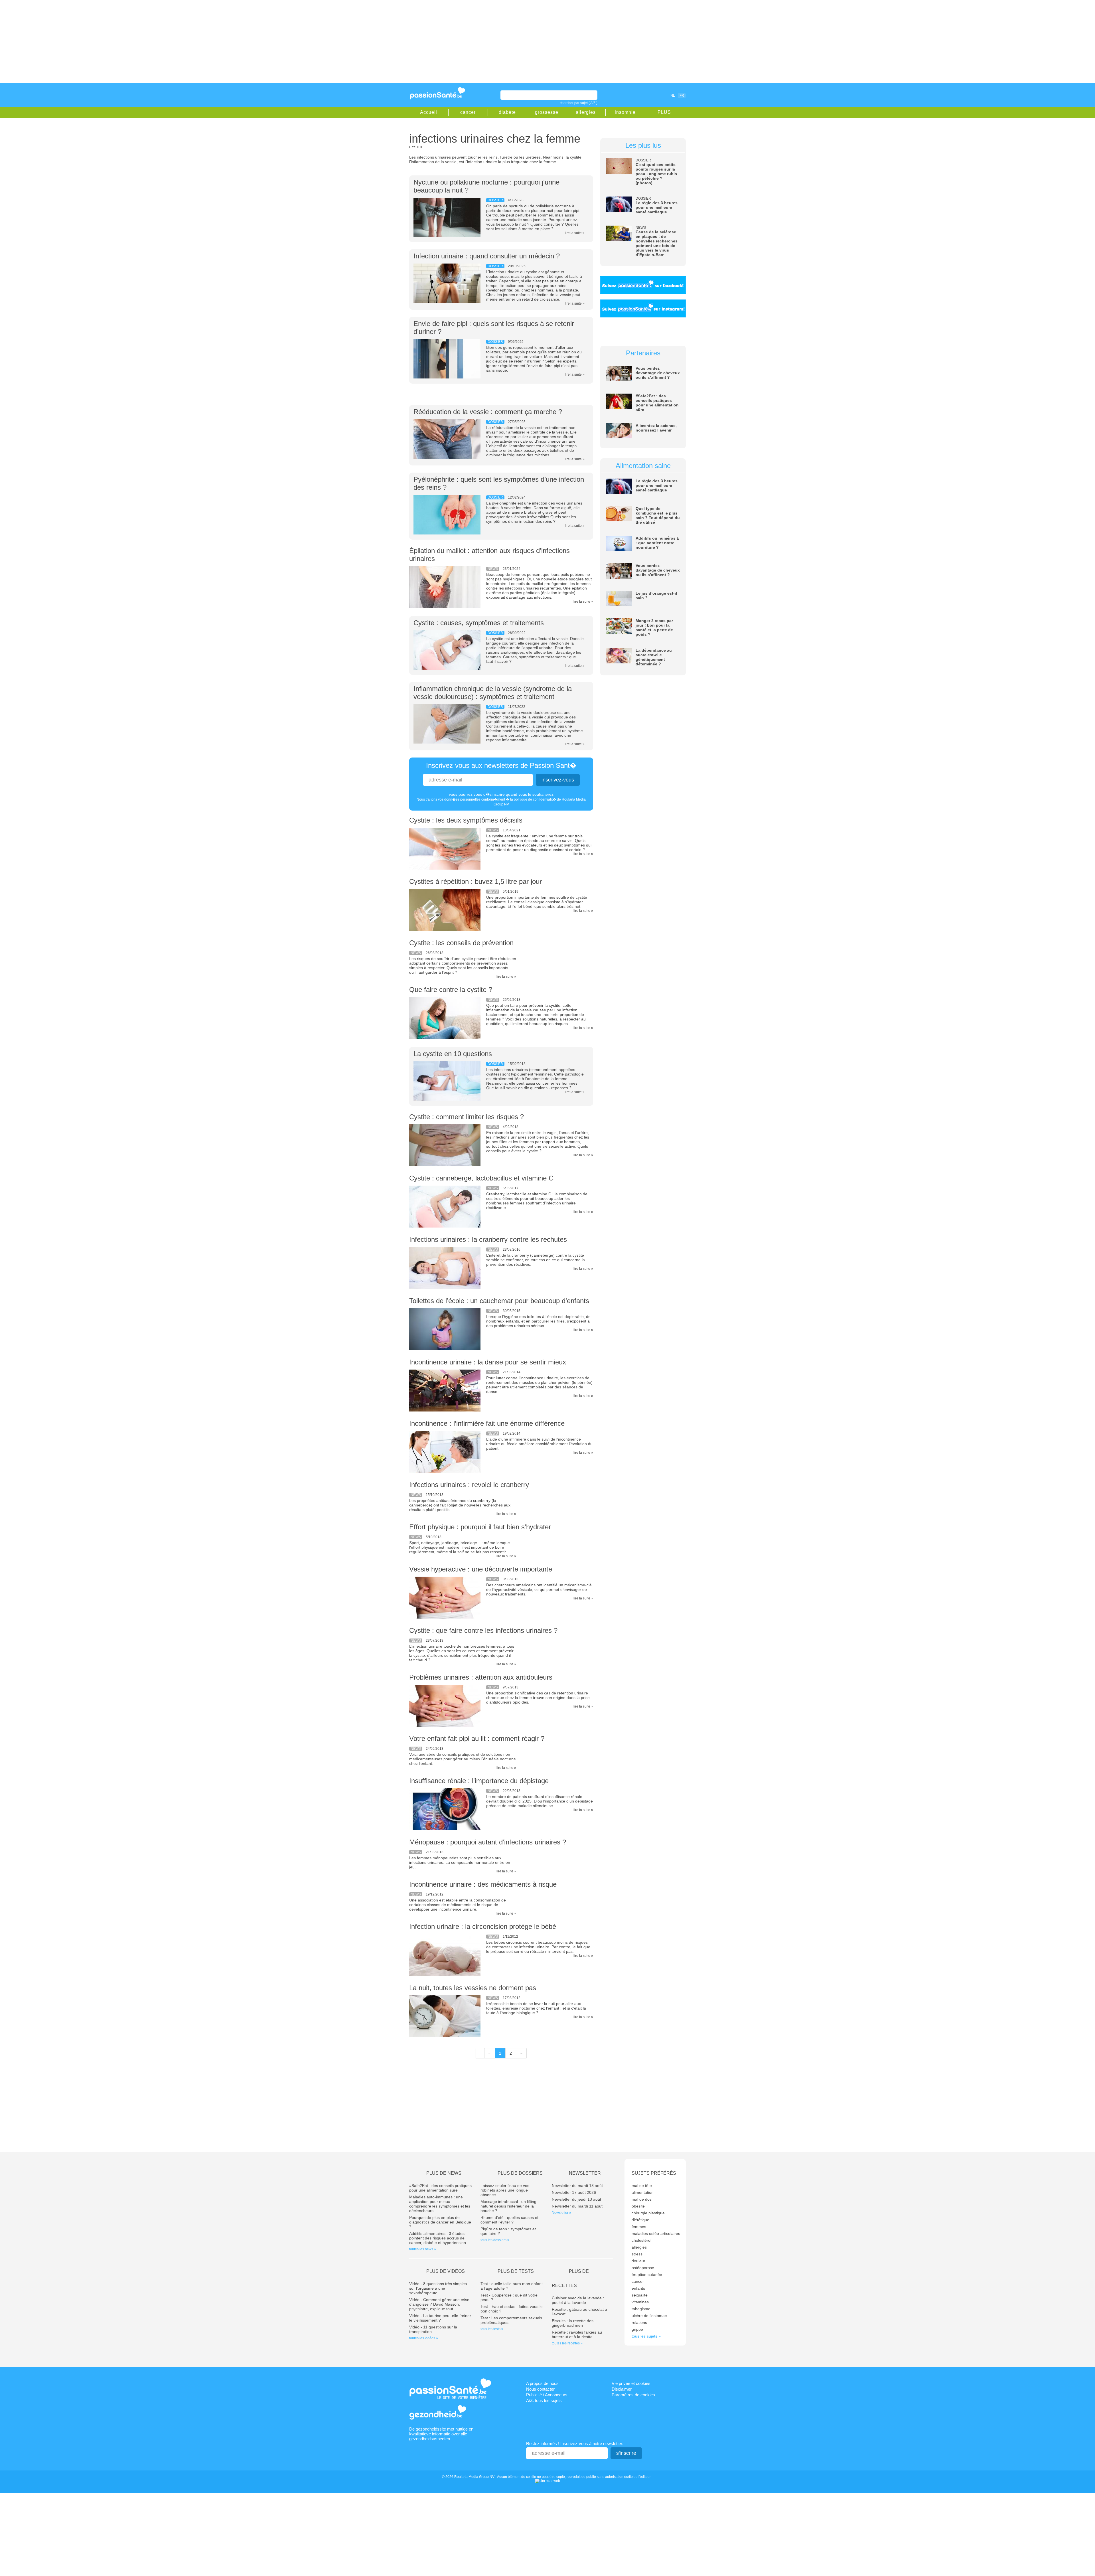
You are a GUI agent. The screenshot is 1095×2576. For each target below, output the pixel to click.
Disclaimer (622, 2389)
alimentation (643, 2192)
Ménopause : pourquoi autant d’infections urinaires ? (488, 1842)
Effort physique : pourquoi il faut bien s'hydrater (480, 1527)
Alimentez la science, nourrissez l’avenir (656, 428)
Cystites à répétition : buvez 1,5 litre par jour (475, 881)
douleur (638, 2261)
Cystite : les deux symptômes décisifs (466, 820)
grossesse (547, 112)
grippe (637, 2329)
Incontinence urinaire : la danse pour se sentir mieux (488, 1362)
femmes (639, 2227)
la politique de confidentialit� (533, 799)
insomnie (625, 112)
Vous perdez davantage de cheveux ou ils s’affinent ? (658, 373)
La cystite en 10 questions (453, 1054)
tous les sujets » (646, 2336)
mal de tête (642, 2186)
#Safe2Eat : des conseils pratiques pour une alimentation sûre (657, 403)
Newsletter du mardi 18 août (577, 2186)
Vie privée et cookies (631, 2383)
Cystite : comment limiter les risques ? (467, 1117)
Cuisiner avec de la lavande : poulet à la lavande (578, 2300)
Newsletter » (561, 2213)
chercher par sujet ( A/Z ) (579, 103)
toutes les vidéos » (424, 2338)
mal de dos (642, 2199)
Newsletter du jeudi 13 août (576, 2199)
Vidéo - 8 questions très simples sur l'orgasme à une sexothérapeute (438, 2288)
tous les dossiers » (495, 2240)
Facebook (640, 95)
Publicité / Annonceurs (547, 2395)
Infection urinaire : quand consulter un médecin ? (487, 256)
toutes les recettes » (567, 2343)
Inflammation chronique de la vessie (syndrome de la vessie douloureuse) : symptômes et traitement (493, 693)
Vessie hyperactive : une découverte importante (481, 1569)
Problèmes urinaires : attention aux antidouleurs (481, 1677)
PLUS (664, 112)
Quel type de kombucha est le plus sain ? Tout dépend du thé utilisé (658, 515)
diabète (507, 112)
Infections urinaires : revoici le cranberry (469, 1485)
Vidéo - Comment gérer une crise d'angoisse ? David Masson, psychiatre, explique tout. (439, 2304)
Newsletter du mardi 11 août (577, 2206)
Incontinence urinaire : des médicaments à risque (483, 1884)
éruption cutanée (647, 2275)
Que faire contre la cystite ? (451, 990)
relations (639, 2322)
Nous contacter (540, 2389)
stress (637, 2254)
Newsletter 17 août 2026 (574, 2192)
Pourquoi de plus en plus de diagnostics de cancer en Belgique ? (440, 2222)
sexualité (640, 2295)
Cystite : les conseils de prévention (461, 943)
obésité (638, 2206)
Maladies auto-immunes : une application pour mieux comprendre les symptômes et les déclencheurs (440, 2204)
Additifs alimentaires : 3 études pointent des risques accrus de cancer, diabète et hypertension (438, 2238)
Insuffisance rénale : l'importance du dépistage (479, 1781)
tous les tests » (492, 2329)
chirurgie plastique (648, 2213)
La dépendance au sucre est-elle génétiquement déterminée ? (654, 657)
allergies (586, 112)
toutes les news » (423, 2249)
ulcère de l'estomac (649, 2316)
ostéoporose (643, 2268)
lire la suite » (575, 233)
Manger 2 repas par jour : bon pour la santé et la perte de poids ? (654, 627)
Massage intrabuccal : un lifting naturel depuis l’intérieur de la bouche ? (508, 2206)
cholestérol (641, 2240)
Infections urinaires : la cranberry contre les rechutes (488, 1239)
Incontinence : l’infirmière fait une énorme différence (487, 1423)
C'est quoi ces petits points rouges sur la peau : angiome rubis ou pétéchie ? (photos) (656, 174)
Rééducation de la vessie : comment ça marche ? (488, 412)
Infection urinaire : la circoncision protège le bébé (483, 1926)
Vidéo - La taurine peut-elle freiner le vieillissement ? (440, 2318)
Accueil (429, 112)
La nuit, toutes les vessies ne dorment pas (473, 1988)
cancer (468, 112)
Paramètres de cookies (633, 2395)
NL (673, 96)
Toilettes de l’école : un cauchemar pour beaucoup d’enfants (499, 1301)
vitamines (640, 2302)
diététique (640, 2220)
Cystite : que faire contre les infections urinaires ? (483, 1630)
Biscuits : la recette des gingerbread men (573, 2323)
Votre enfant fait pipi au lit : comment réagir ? (477, 1738)
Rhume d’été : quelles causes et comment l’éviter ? (509, 2220)
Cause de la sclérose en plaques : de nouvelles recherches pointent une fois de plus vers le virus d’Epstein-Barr (657, 243)
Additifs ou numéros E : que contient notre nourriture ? (657, 543)
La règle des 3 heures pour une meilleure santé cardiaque (657, 207)
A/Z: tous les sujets (544, 2400)
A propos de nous (542, 2383)
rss (648, 95)
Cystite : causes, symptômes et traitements (479, 623)
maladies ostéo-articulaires (656, 2233)
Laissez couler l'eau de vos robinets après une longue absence (505, 2190)
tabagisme (641, 2309)
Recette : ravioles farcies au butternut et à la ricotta (577, 2334)
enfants (638, 2288)
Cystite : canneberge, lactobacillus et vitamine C (481, 1178)
